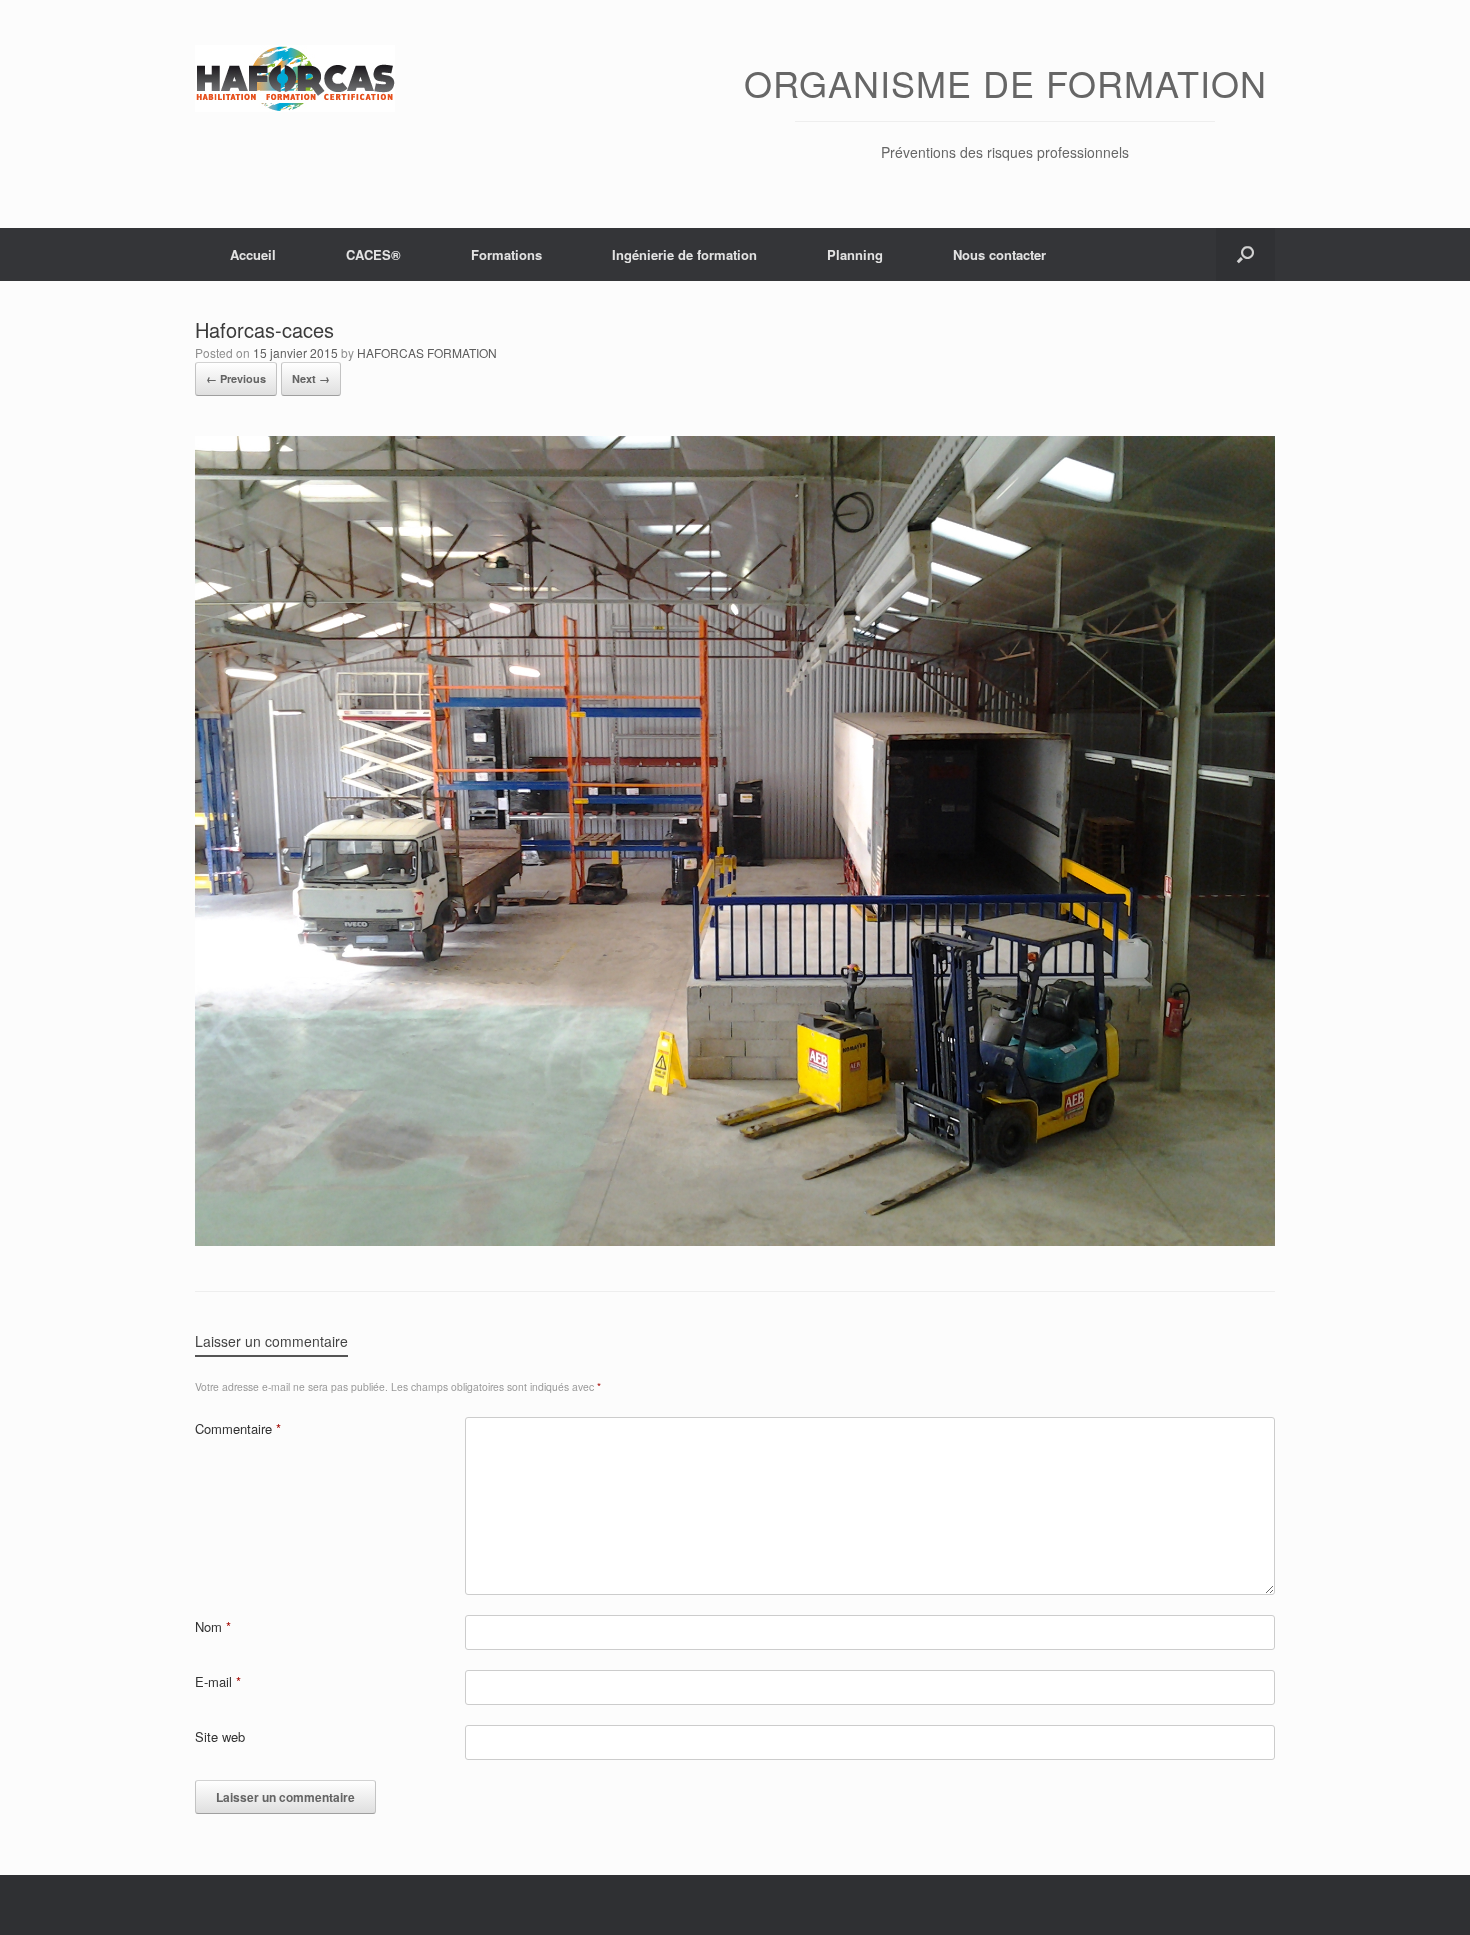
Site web (220, 1736)
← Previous (236, 378)
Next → (311, 378)
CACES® (373, 254)
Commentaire (238, 1428)
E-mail (218, 1681)
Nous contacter (999, 254)
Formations (506, 254)
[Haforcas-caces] (735, 1240)
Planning (855, 254)
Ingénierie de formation (684, 254)
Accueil (253, 254)
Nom (213, 1626)
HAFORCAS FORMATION (427, 352)
